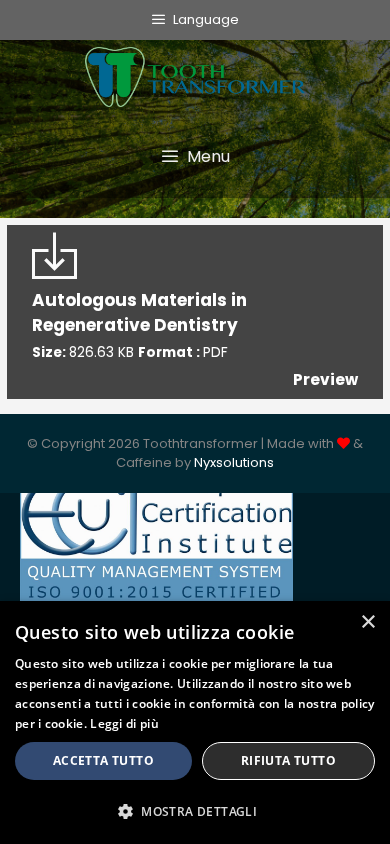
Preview (325, 379)
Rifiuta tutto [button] (288, 760)
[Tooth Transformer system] (195, 72)
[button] (195, 811)
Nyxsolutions (234, 462)
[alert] (195, 722)
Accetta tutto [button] (103, 760)
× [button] (367, 622)
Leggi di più (124, 723)
